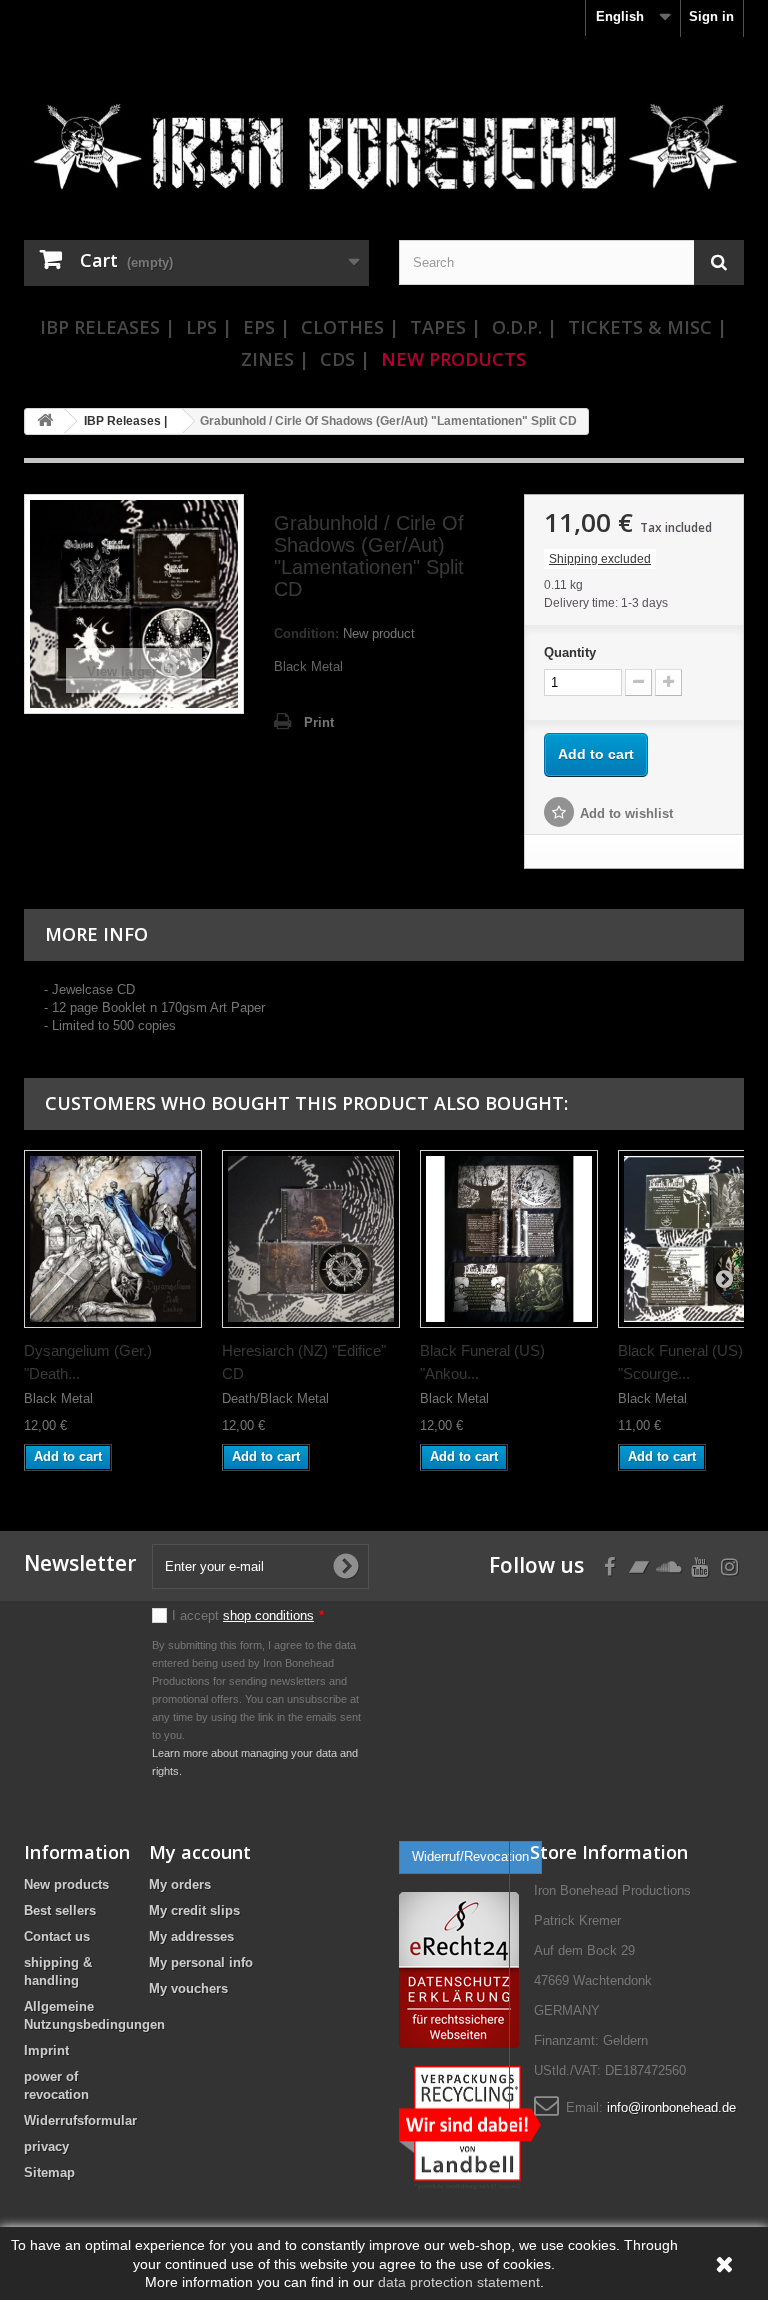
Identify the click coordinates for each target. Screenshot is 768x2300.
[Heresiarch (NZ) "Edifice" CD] (311, 1239)
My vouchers (188, 1988)
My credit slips (194, 1910)
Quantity (570, 652)
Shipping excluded (600, 559)
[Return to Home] (45, 421)
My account (200, 1852)
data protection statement (459, 2282)
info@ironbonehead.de (671, 2107)
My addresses (191, 1936)
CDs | (345, 359)
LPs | (209, 327)
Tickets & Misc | (647, 327)
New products (66, 1884)
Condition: (306, 633)
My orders (180, 1884)
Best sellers (60, 1910)
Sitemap (49, 2172)
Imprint (46, 2050)
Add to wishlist (626, 813)
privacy (46, 2146)
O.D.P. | (524, 327)
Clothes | (350, 327)
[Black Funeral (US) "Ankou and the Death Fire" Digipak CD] (509, 1239)
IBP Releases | (107, 327)
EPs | (266, 327)
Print (319, 722)
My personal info (201, 1962)
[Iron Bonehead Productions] (384, 153)
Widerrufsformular (80, 2120)
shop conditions (268, 1615)
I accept (248, 1615)
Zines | (275, 359)
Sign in (711, 16)
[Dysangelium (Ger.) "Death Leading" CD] (113, 1239)
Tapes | (445, 327)
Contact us (57, 1936)
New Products (453, 359)
